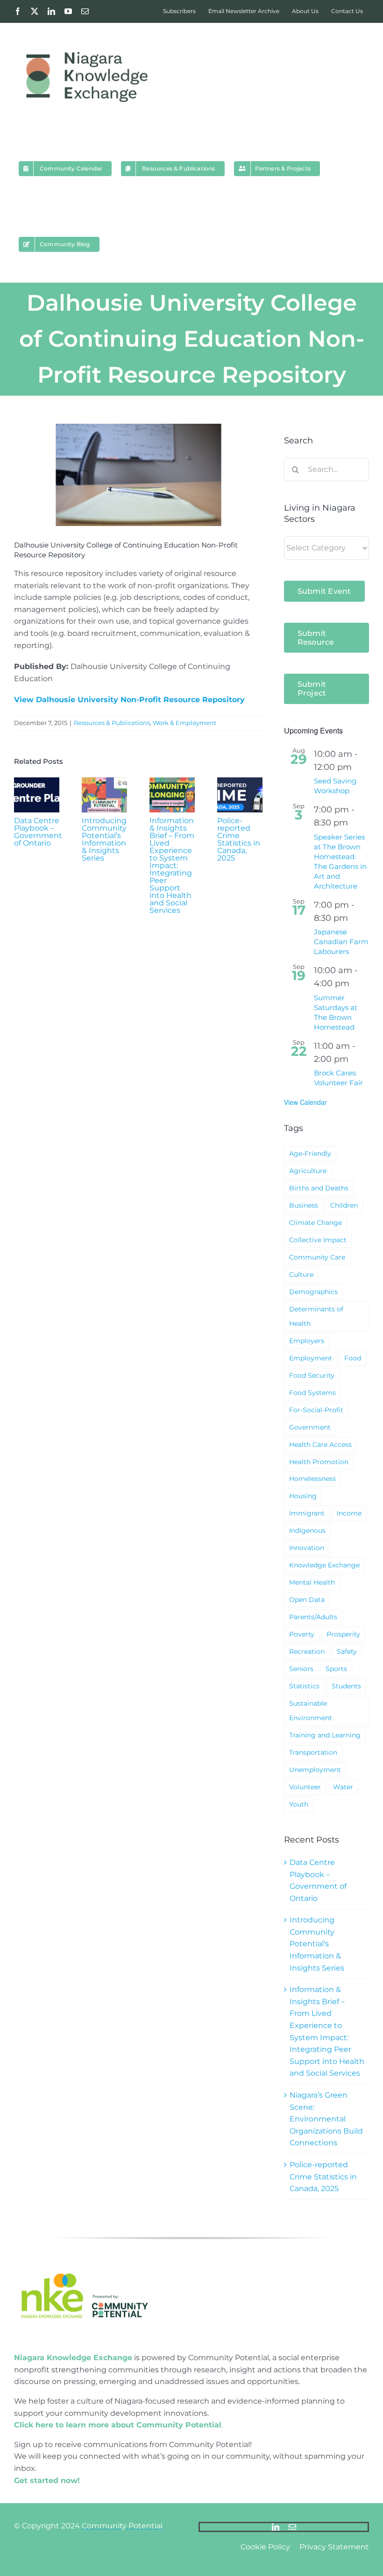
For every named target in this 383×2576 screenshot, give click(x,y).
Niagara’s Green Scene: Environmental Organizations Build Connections (326, 2119)
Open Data (307, 1600)
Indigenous (307, 1530)
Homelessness (312, 1479)
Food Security (312, 1375)
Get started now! (47, 2480)
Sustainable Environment (311, 1711)
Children (344, 1205)
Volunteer (305, 1787)
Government (310, 1427)
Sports (336, 1669)
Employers (307, 1341)
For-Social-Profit (316, 1410)
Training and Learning (325, 1735)
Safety (347, 1651)
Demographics (313, 1292)
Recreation (307, 1651)
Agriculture (308, 1171)
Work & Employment (184, 723)
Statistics (304, 1686)
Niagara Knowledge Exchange (73, 2358)
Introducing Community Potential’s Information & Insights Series (104, 839)
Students (346, 1686)
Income (349, 1513)
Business (304, 1205)
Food (353, 1358)
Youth (299, 1804)
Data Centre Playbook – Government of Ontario (38, 832)
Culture (301, 1274)
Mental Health (312, 1582)
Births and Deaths (319, 1188)
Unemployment (315, 1770)
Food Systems (312, 1393)
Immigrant (307, 1513)
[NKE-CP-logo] (84, 2260)
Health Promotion (319, 1462)
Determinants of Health (316, 1316)
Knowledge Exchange (324, 1565)
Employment (311, 1358)
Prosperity (343, 1634)
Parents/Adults (313, 1617)
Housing (303, 1496)
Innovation (307, 1548)
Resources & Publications (112, 723)
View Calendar (305, 1102)
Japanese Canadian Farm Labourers (341, 942)
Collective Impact (318, 1240)
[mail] (292, 2527)
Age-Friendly (310, 1153)
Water (343, 1787)
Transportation (313, 1752)
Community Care (317, 1257)
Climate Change (316, 1223)
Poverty (302, 1634)
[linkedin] (276, 2527)
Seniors (301, 1669)
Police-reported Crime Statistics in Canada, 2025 (239, 839)
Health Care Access (320, 1445)
